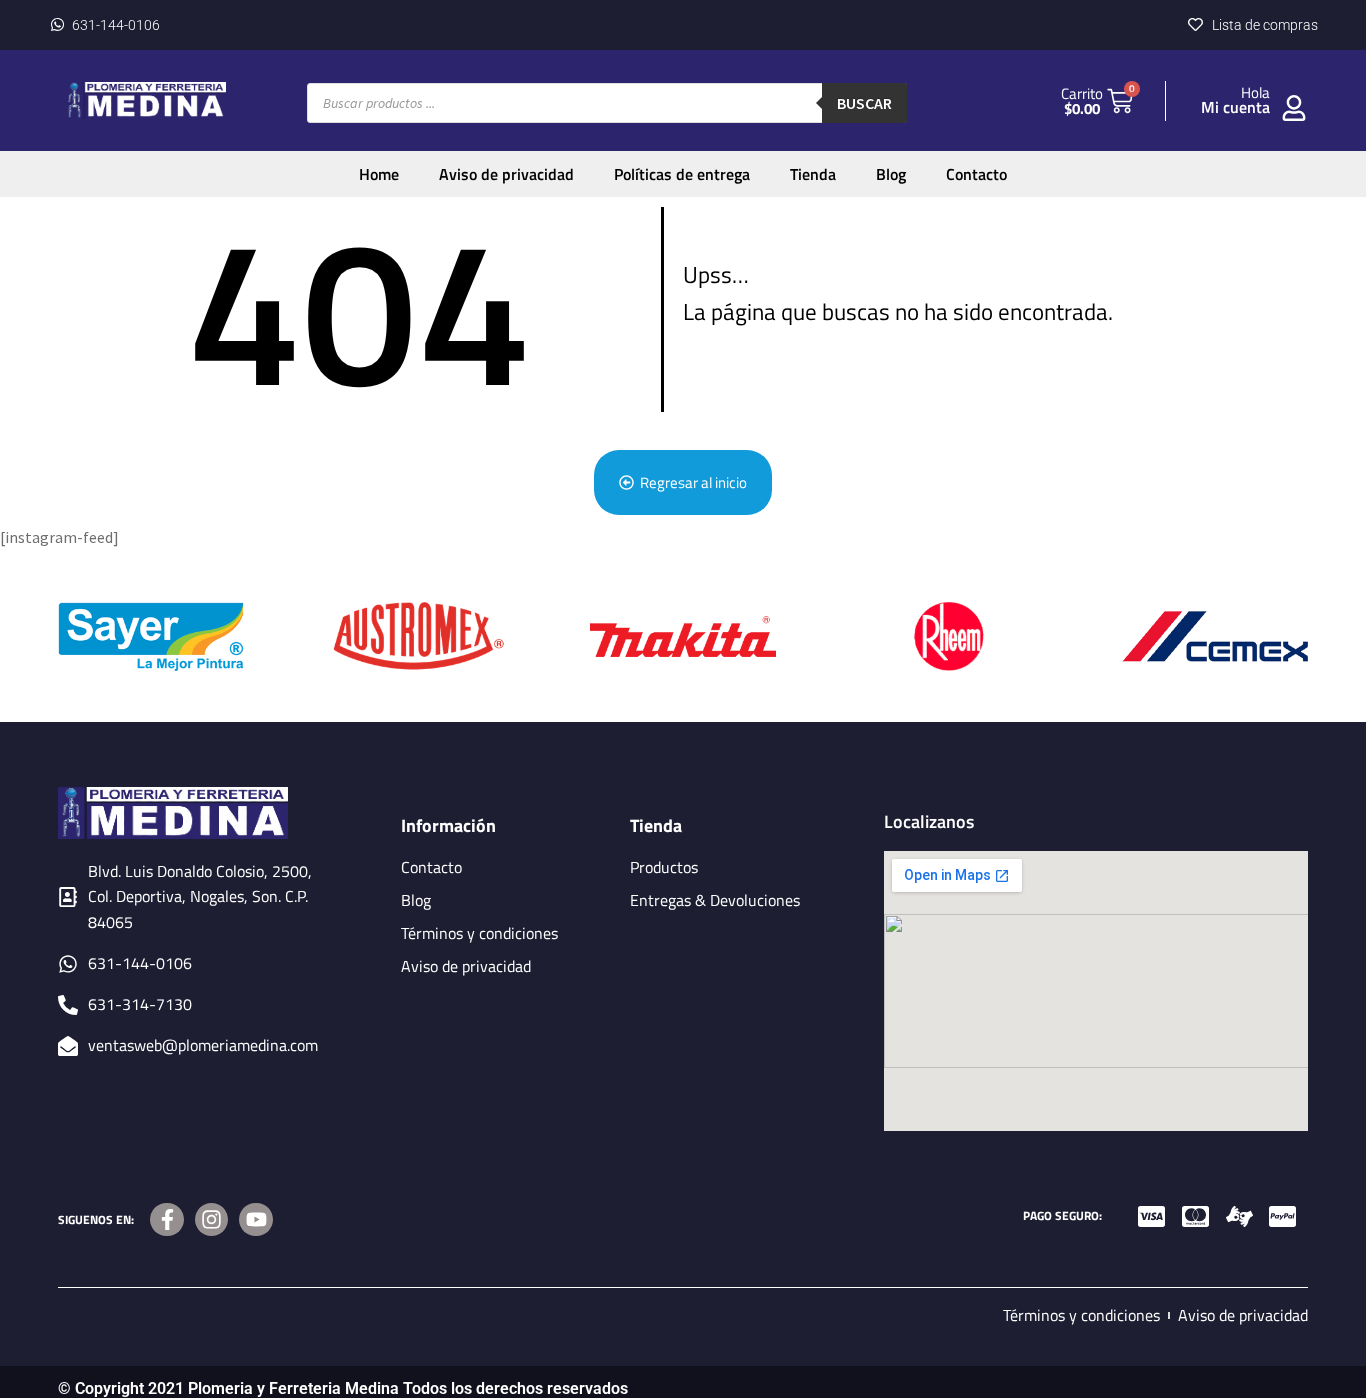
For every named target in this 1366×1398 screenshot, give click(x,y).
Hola (1255, 92)
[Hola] (1294, 108)
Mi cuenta (1235, 107)
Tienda (813, 174)
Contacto (976, 174)
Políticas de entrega (682, 174)
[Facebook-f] (167, 1220)
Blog (891, 174)
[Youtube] (256, 1220)
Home (379, 174)
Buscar (864, 103)
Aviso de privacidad (506, 174)
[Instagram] (212, 1220)
